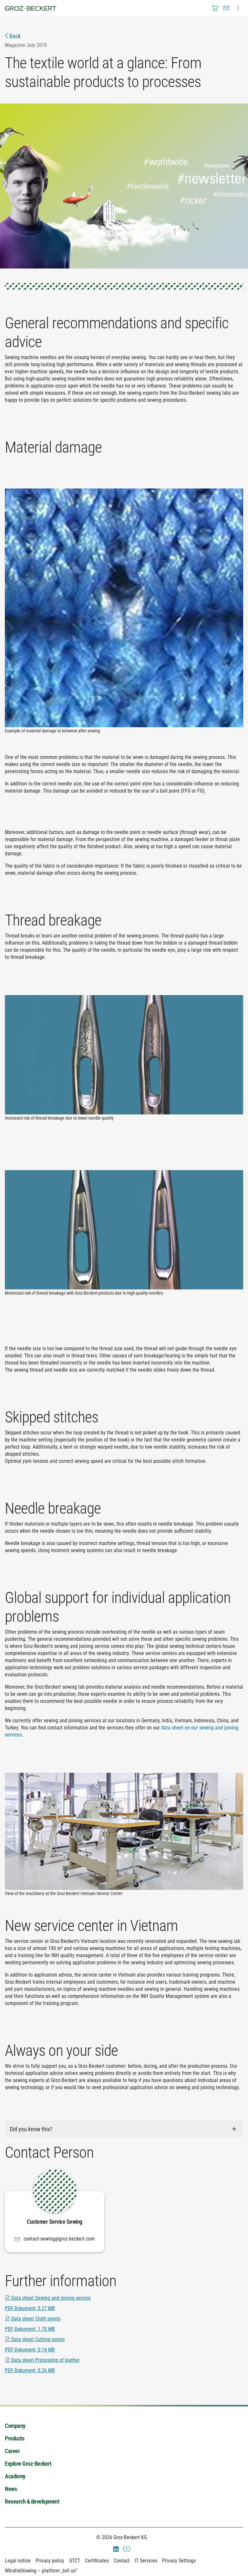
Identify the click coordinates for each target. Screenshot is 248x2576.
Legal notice (18, 2561)
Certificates (97, 2561)
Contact (122, 2561)
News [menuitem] (11, 2489)
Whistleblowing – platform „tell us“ (41, 2571)
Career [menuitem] (12, 2451)
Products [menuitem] (15, 2438)
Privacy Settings (179, 2561)
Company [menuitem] (15, 2426)
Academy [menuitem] (15, 2476)
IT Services (146, 2561)
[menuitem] (215, 8)
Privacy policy (50, 2561)
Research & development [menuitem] (32, 2501)
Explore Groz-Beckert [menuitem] (28, 2464)
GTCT (75, 2561)
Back (14, 36)
